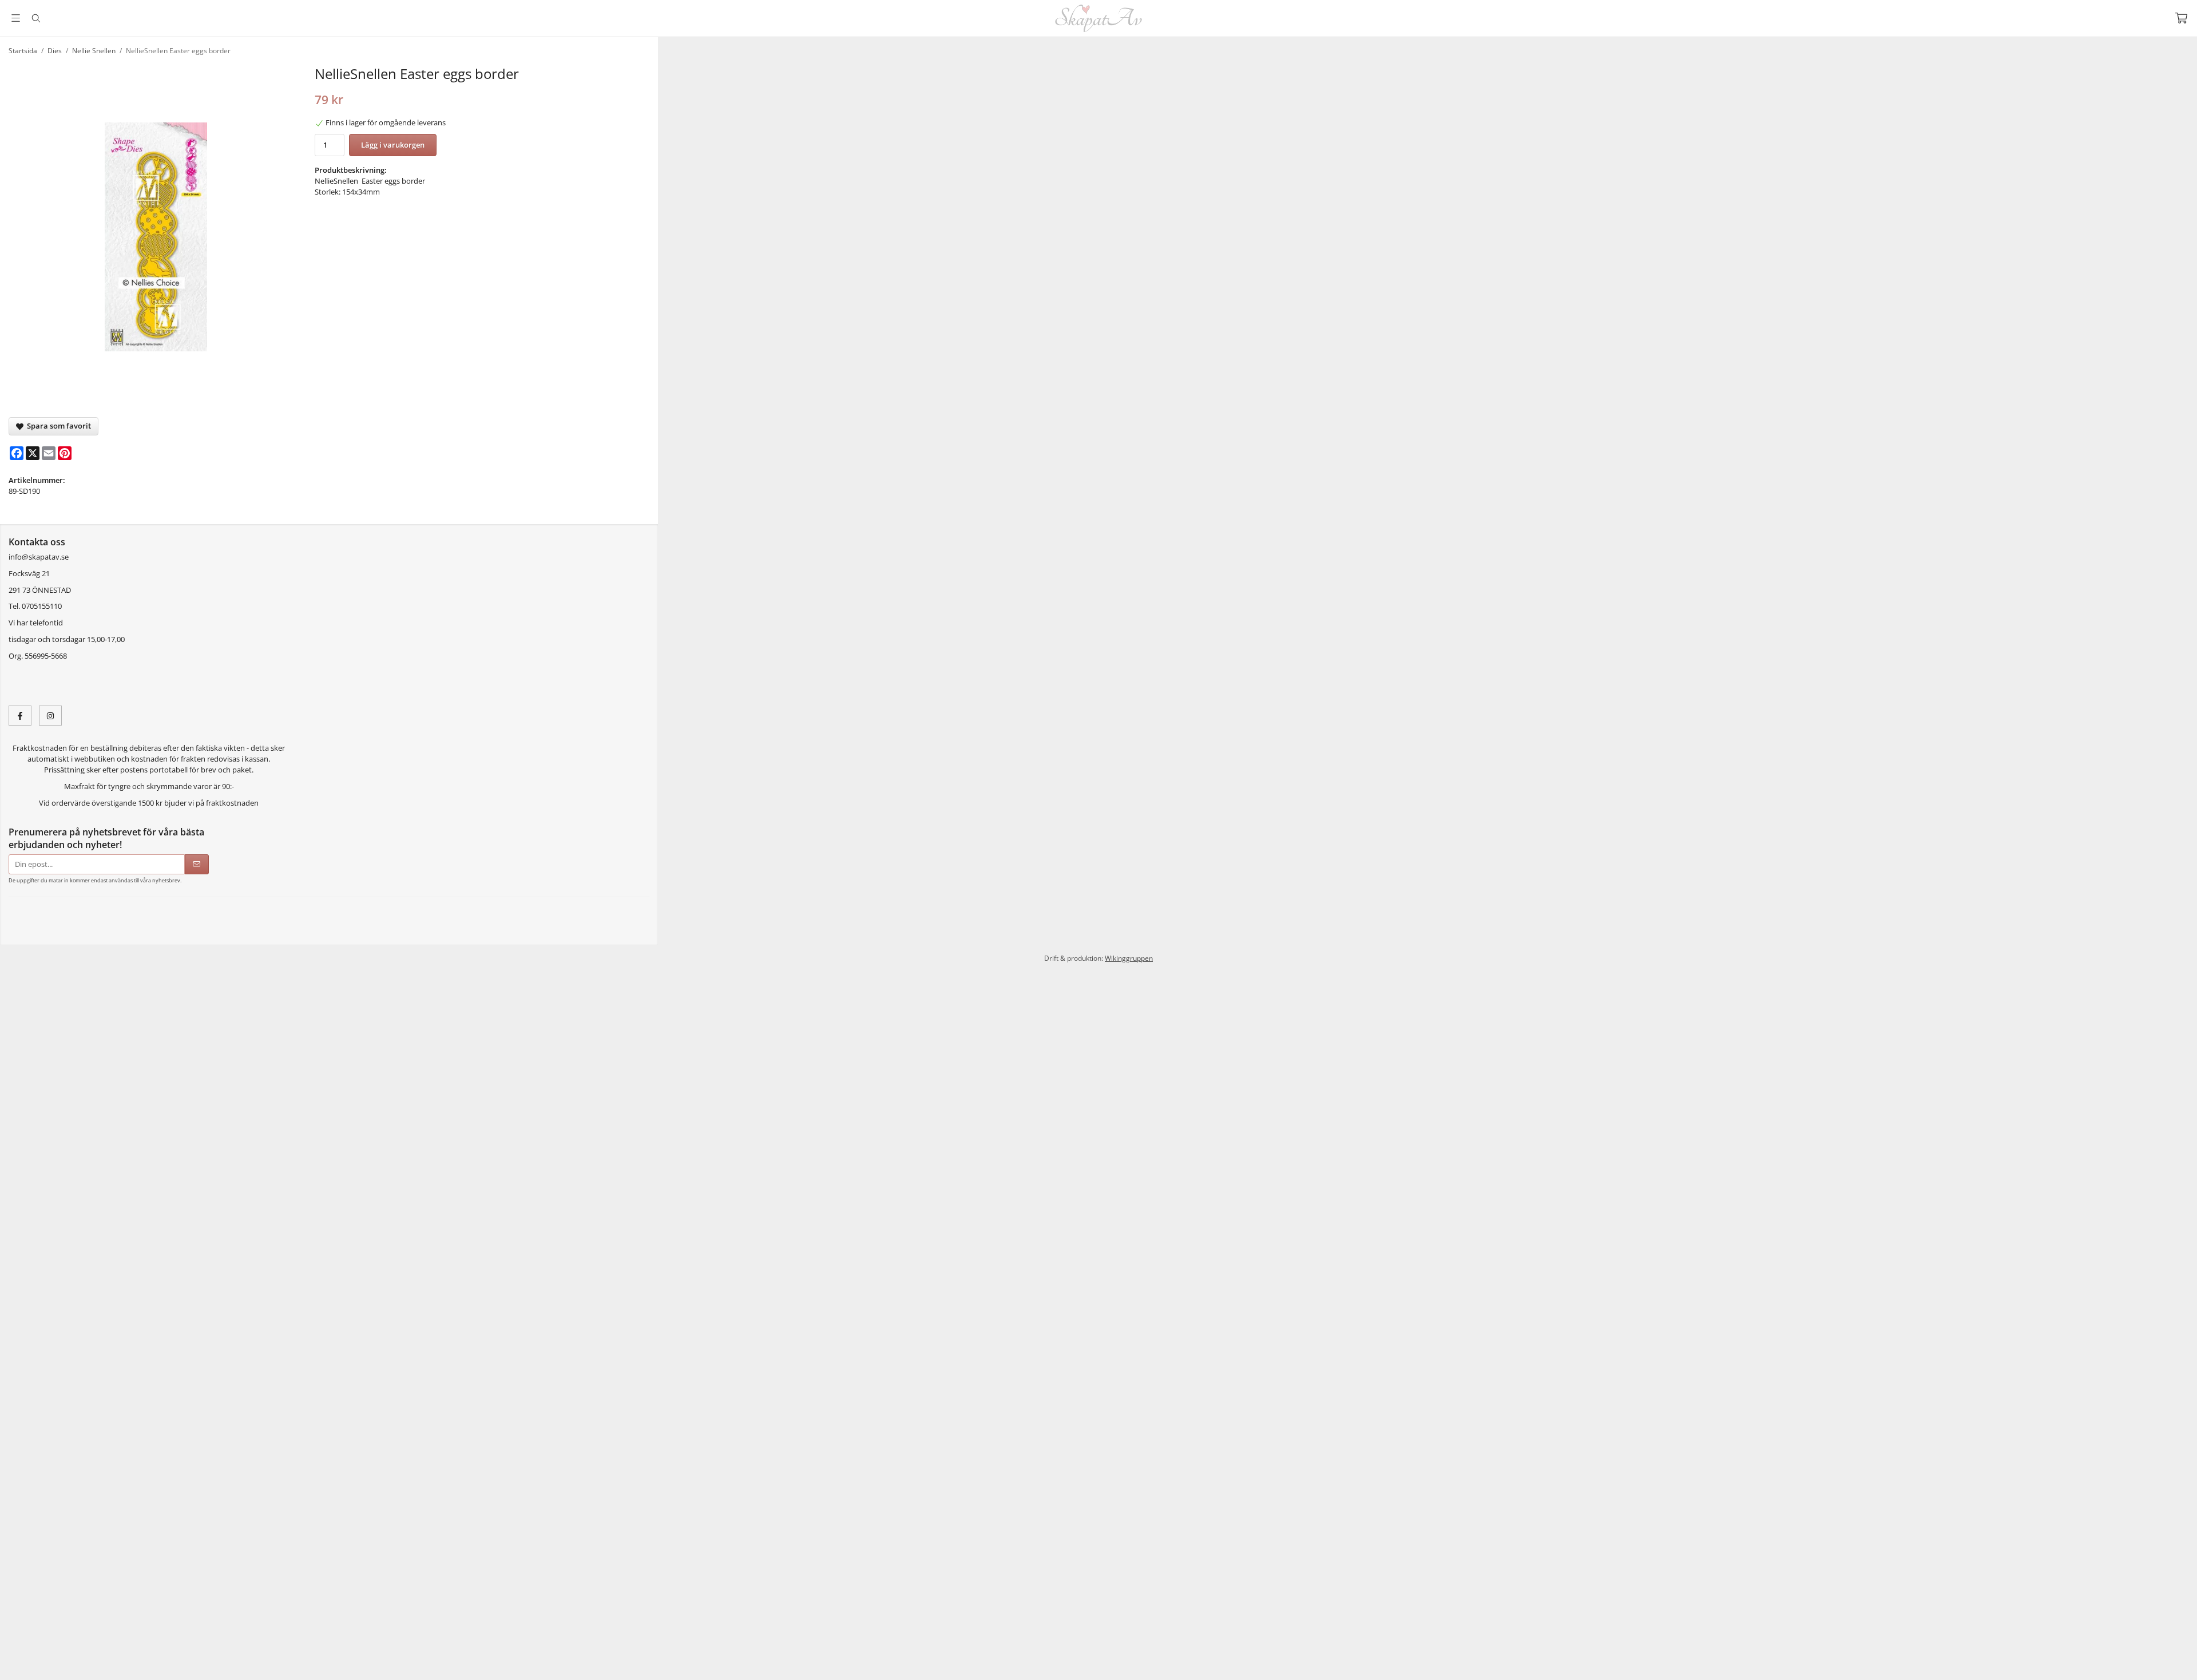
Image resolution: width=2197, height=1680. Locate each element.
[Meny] (16, 18)
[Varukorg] (2181, 18)
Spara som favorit (57, 426)
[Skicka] (197, 864)
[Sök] (36, 18)
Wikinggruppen (1129, 973)
